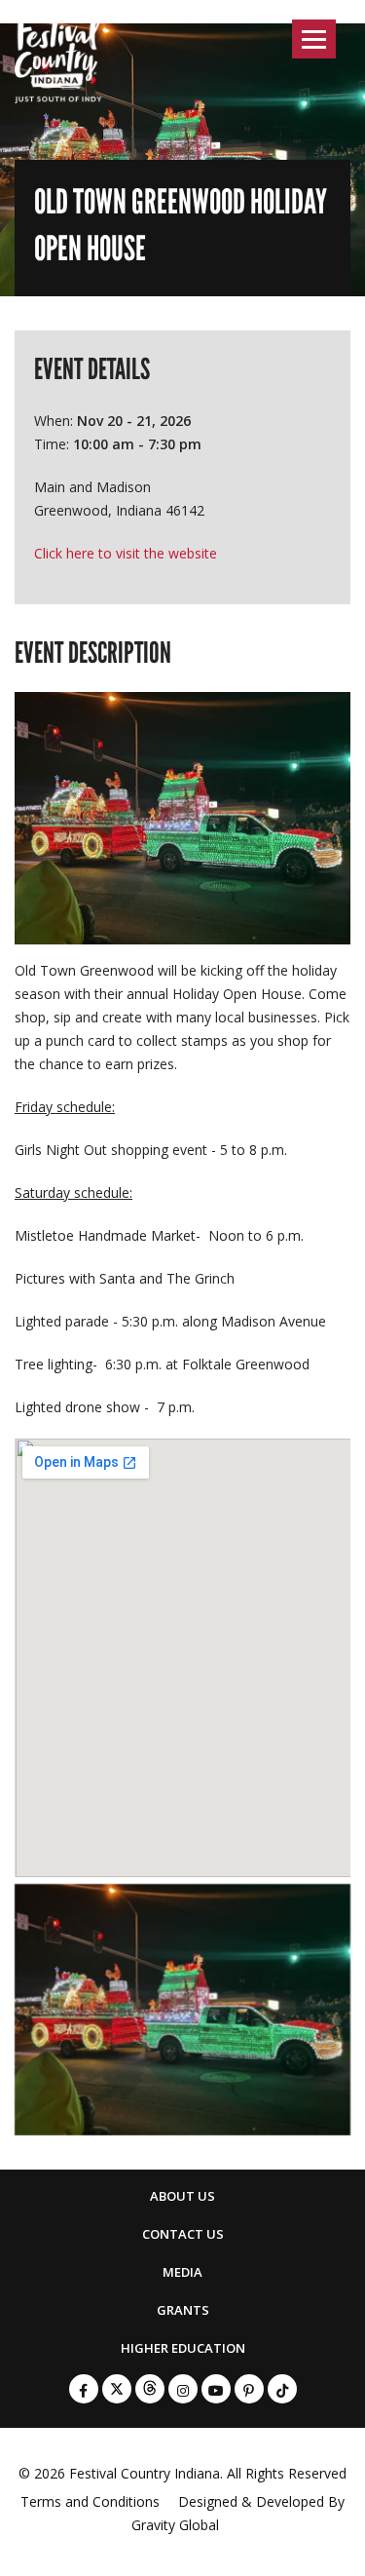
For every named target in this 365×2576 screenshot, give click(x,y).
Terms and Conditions (90, 2501)
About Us (182, 2196)
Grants (183, 2310)
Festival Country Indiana (145, 2473)
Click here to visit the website (126, 553)
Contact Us (183, 2234)
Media (182, 2272)
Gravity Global (175, 2525)
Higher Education (183, 2348)
